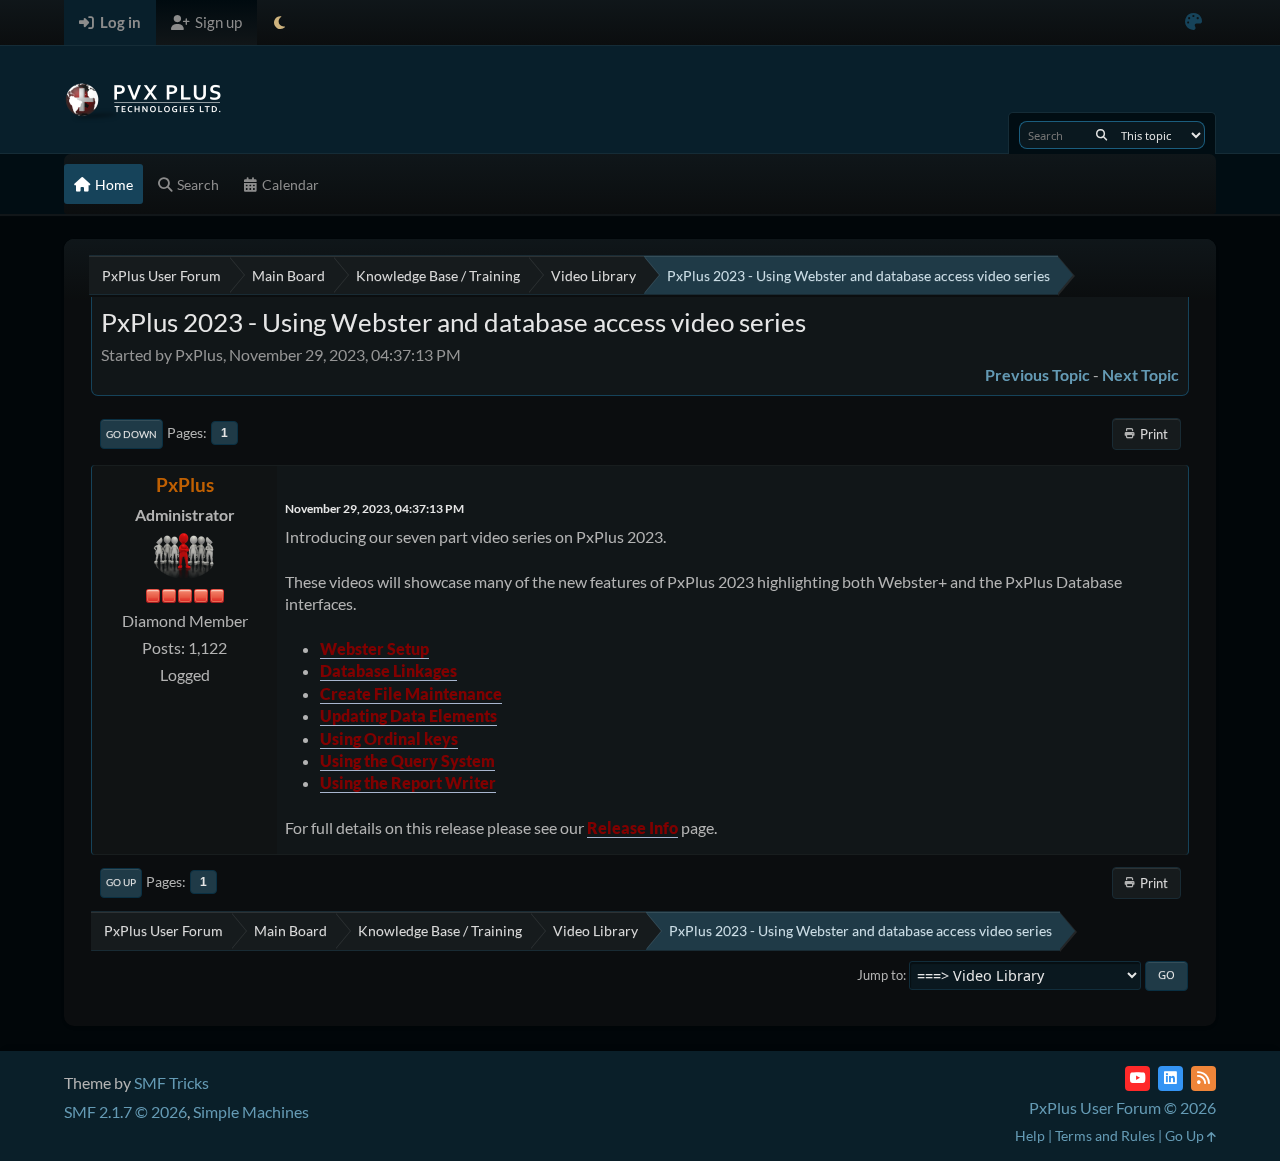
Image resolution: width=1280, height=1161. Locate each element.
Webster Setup (374, 648)
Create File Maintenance (411, 693)
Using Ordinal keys (389, 738)
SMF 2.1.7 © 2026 (125, 1111)
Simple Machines (251, 1111)
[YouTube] (1137, 1078)
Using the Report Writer (408, 782)
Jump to (880, 975)
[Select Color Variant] (1193, 22)
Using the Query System (407, 760)
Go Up (121, 882)
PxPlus (185, 484)
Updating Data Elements (408, 715)
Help (1030, 1135)
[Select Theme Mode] (279, 22)
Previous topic (1037, 374)
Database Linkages (388, 670)
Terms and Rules (1105, 1135)
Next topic (1140, 374)
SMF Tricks (171, 1082)
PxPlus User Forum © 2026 (1122, 1107)
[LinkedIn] (1170, 1078)
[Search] (1101, 135)
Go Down (131, 434)
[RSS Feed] (1203, 1078)
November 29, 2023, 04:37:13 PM (374, 508)
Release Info (632, 827)
